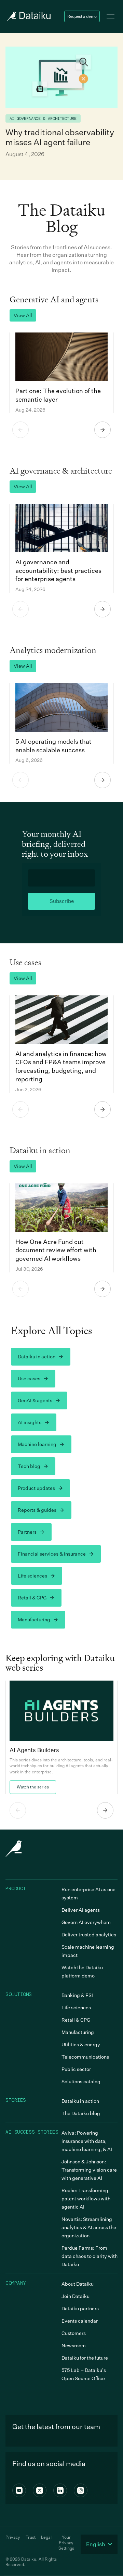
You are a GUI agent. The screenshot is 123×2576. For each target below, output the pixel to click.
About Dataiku (78, 2284)
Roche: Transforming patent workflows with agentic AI (86, 2198)
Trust (31, 2537)
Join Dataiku (76, 2296)
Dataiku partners (80, 2308)
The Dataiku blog (81, 2113)
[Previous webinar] (18, 1810)
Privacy (13, 2537)
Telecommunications (85, 2057)
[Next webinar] (105, 1810)
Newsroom (74, 2345)
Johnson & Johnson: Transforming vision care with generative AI (89, 2170)
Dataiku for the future (85, 2358)
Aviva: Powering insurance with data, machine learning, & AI (87, 2141)
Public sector (76, 2069)
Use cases (29, 1378)
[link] (61, 1737)
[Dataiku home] (28, 16)
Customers (74, 2333)
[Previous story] (20, 430)
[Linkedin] (60, 2490)
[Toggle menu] (111, 17)
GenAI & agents (35, 1400)
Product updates (36, 1488)
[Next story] (102, 430)
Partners (27, 1532)
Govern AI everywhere (86, 1922)
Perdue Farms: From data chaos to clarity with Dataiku (90, 2256)
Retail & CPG (32, 1598)
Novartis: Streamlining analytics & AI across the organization (89, 2227)
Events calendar (80, 2321)
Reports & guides (37, 1510)
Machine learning (37, 1444)
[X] (40, 2490)
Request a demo (82, 16)
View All (23, 315)
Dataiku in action (37, 1356)
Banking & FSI (77, 1995)
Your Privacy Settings (66, 2543)
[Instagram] (81, 2490)
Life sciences (32, 1576)
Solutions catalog (81, 2081)
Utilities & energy (81, 2044)
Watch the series (33, 1787)
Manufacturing (34, 1619)
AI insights (30, 1422)
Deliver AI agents (81, 1910)
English (96, 2544)
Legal (46, 2537)
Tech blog (29, 1466)
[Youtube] (19, 2490)
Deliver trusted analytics (89, 1934)
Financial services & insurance (52, 1554)
